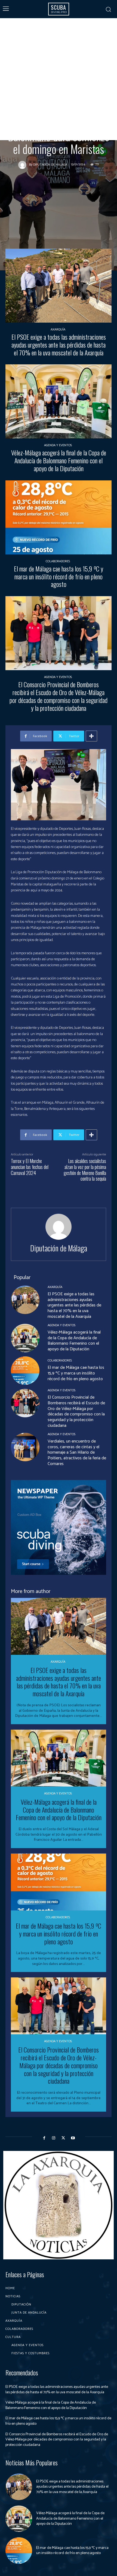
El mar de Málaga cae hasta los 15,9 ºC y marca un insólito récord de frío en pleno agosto (59, 576)
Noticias (84, 101)
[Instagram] (54, 2138)
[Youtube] (73, 2138)
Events (65, 101)
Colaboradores (58, 561)
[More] (91, 736)
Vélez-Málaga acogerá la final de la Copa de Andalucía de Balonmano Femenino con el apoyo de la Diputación (59, 460)
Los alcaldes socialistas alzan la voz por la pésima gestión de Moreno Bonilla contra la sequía (85, 1170)
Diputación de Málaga (50, 165)
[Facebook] (44, 2138)
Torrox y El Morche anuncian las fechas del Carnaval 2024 (30, 1167)
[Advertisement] (59, 79)
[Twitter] (63, 2138)
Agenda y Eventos (39, 101)
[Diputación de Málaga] (24, 165)
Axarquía (58, 330)
